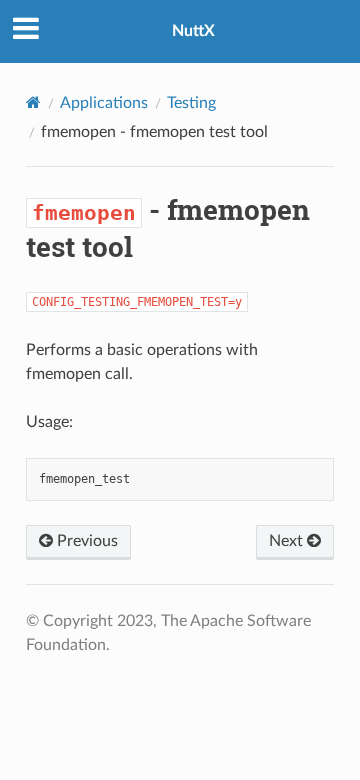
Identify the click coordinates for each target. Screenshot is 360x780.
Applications (104, 103)
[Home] (33, 102)
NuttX (193, 31)
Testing (191, 103)
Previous (85, 541)
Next (288, 541)
